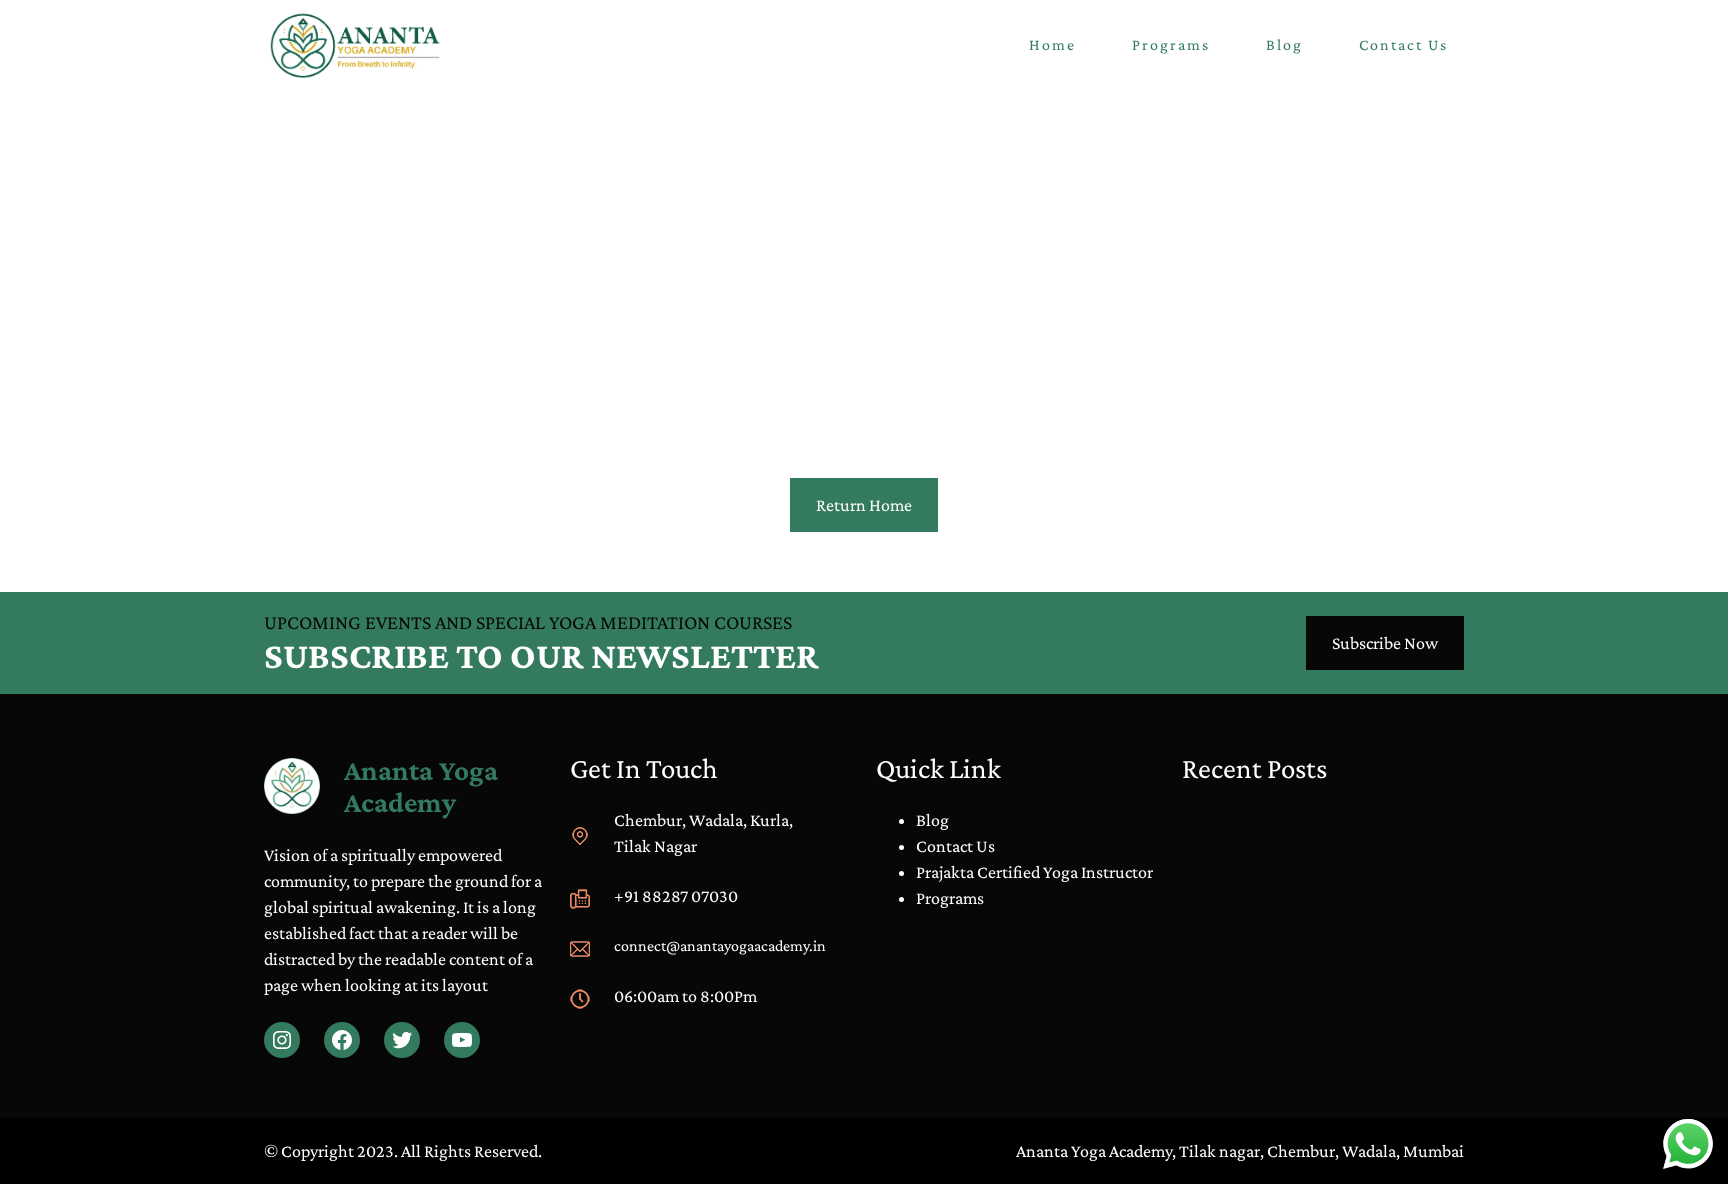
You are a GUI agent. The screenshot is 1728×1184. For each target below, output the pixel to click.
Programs (950, 898)
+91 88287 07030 (676, 896)
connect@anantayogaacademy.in (720, 945)
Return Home (864, 505)
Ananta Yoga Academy (421, 786)
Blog (932, 820)
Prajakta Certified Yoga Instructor (1034, 872)
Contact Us (955, 846)
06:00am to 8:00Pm (685, 996)
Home (1052, 44)
